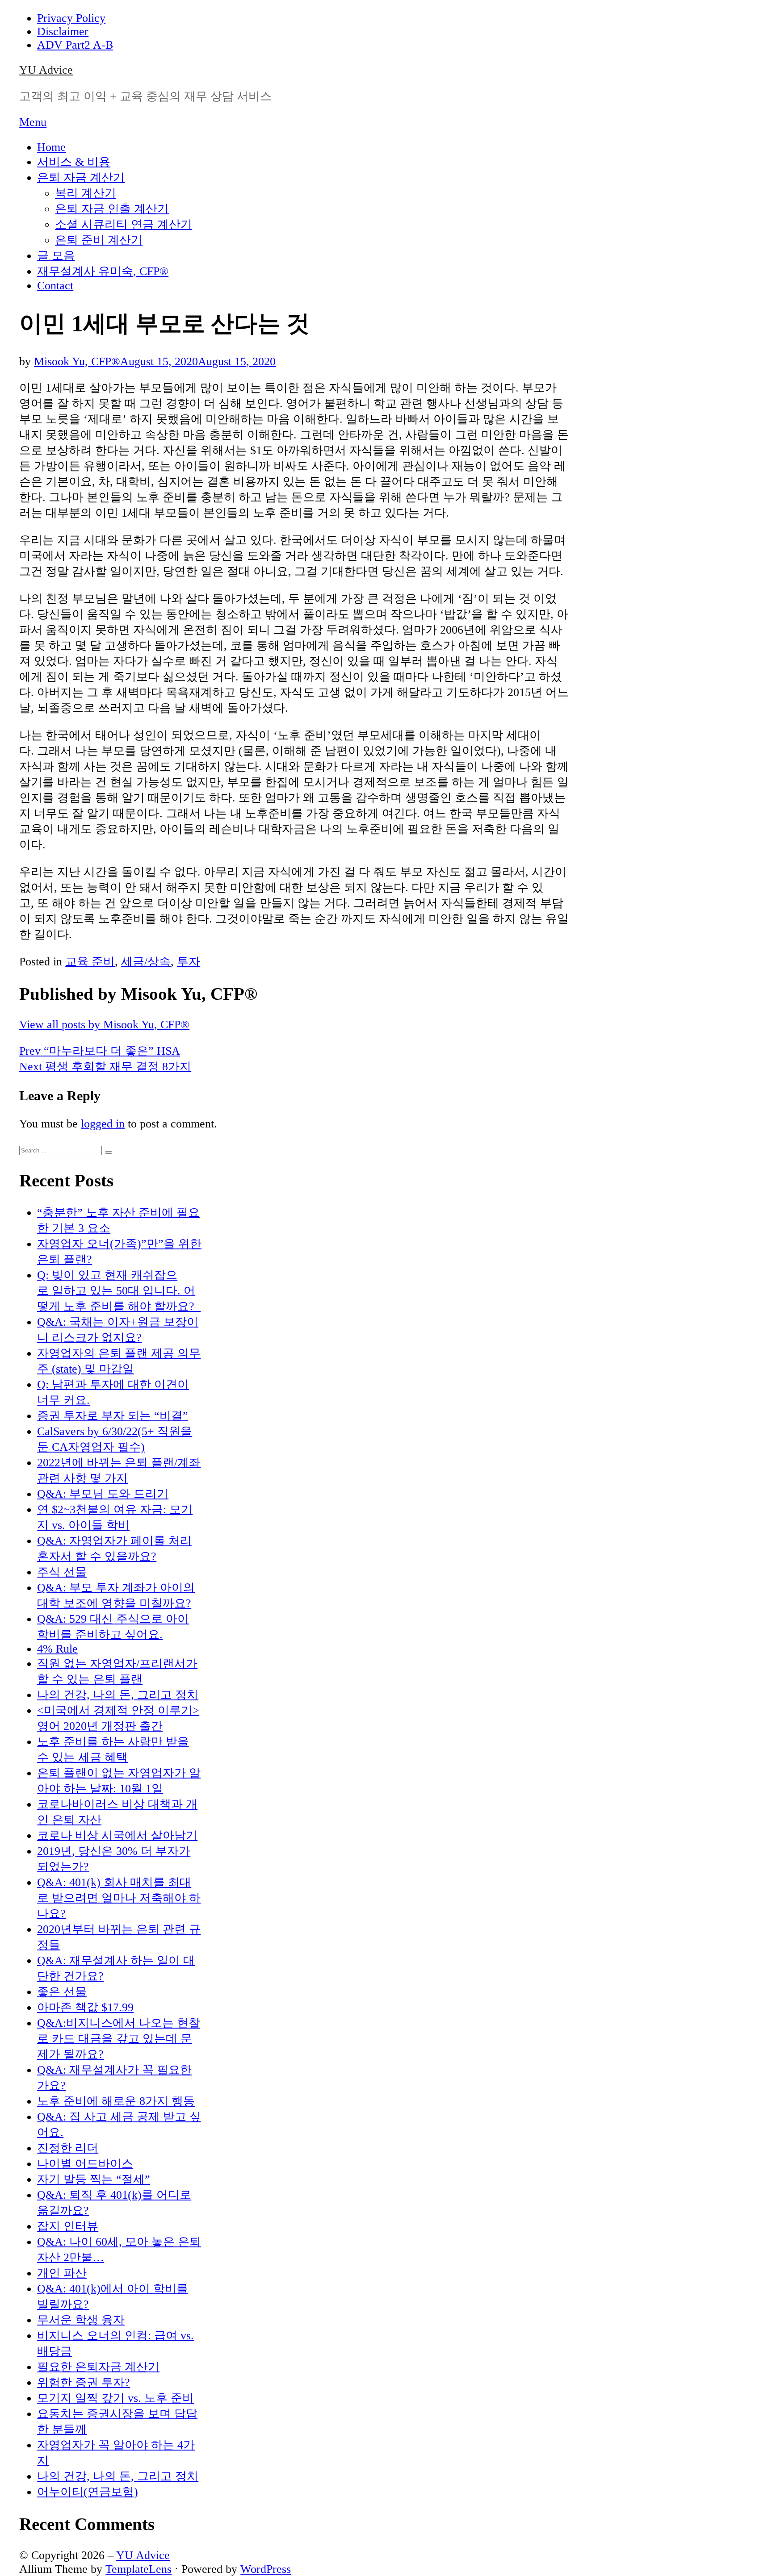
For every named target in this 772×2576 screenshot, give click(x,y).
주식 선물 (62, 1572)
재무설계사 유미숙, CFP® (103, 271)
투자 (189, 962)
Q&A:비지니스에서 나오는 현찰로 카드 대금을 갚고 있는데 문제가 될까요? (119, 2039)
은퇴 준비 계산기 (99, 240)
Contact (55, 286)
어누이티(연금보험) (88, 2492)
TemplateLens (138, 2569)
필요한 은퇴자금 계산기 (98, 2367)
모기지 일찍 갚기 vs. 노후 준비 (115, 2398)
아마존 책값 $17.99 (85, 2007)
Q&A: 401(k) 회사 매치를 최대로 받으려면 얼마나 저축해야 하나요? (119, 1898)
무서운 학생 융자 (81, 2320)
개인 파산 (62, 2273)
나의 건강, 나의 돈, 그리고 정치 (118, 1695)
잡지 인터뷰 (68, 2226)
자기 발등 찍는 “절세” (94, 2179)
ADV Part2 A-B (75, 45)
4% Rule (57, 1649)
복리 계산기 (86, 193)
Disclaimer (63, 31)
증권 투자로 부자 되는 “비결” (113, 1416)
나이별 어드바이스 (85, 2164)
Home (51, 147)
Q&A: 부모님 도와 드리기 (103, 1494)
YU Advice (46, 70)
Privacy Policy (71, 18)
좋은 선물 (62, 1992)
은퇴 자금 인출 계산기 (112, 209)
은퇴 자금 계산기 (81, 177)
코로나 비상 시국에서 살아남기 (117, 1835)
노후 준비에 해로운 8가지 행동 (116, 2101)
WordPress (266, 2569)
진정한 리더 (68, 2148)
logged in (103, 1124)
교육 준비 (90, 962)
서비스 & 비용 (74, 162)
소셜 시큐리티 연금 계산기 (124, 224)
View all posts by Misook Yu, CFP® (104, 1025)
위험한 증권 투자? (84, 2382)
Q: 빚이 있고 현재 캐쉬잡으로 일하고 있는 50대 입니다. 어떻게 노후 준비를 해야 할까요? (119, 1291)
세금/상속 (146, 962)
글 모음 (56, 256)
